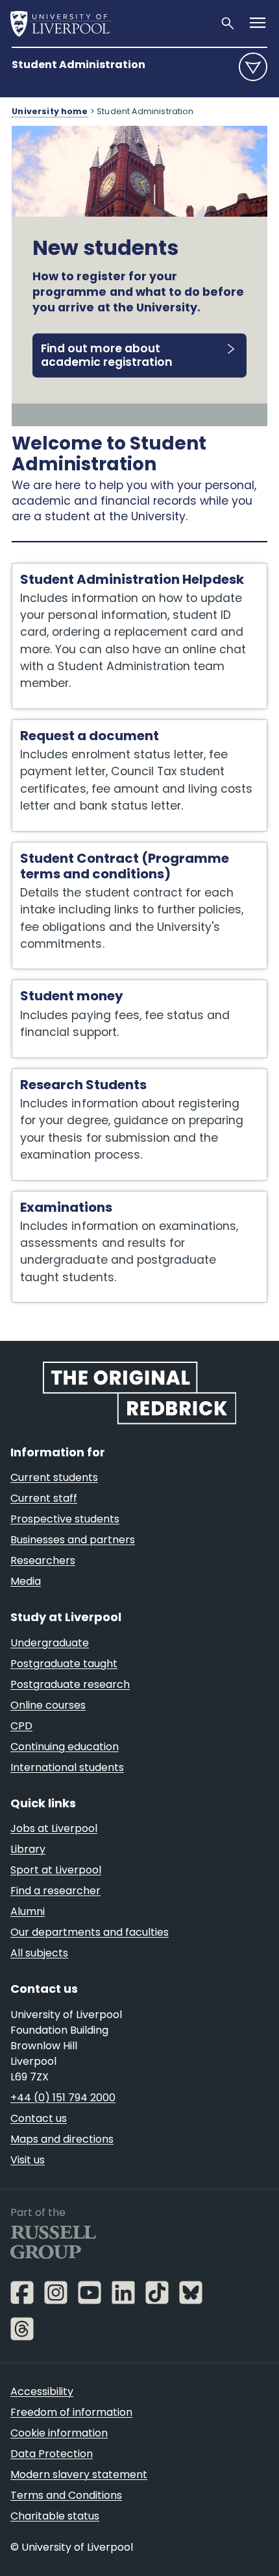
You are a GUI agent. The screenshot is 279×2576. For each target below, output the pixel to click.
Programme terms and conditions (105, 849)
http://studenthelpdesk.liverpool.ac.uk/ (119, 570)
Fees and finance (60, 987)
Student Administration (79, 65)
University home (50, 111)
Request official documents (89, 727)
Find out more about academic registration (107, 355)
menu (253, 67)
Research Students (65, 1076)
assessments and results (82, 1198)
